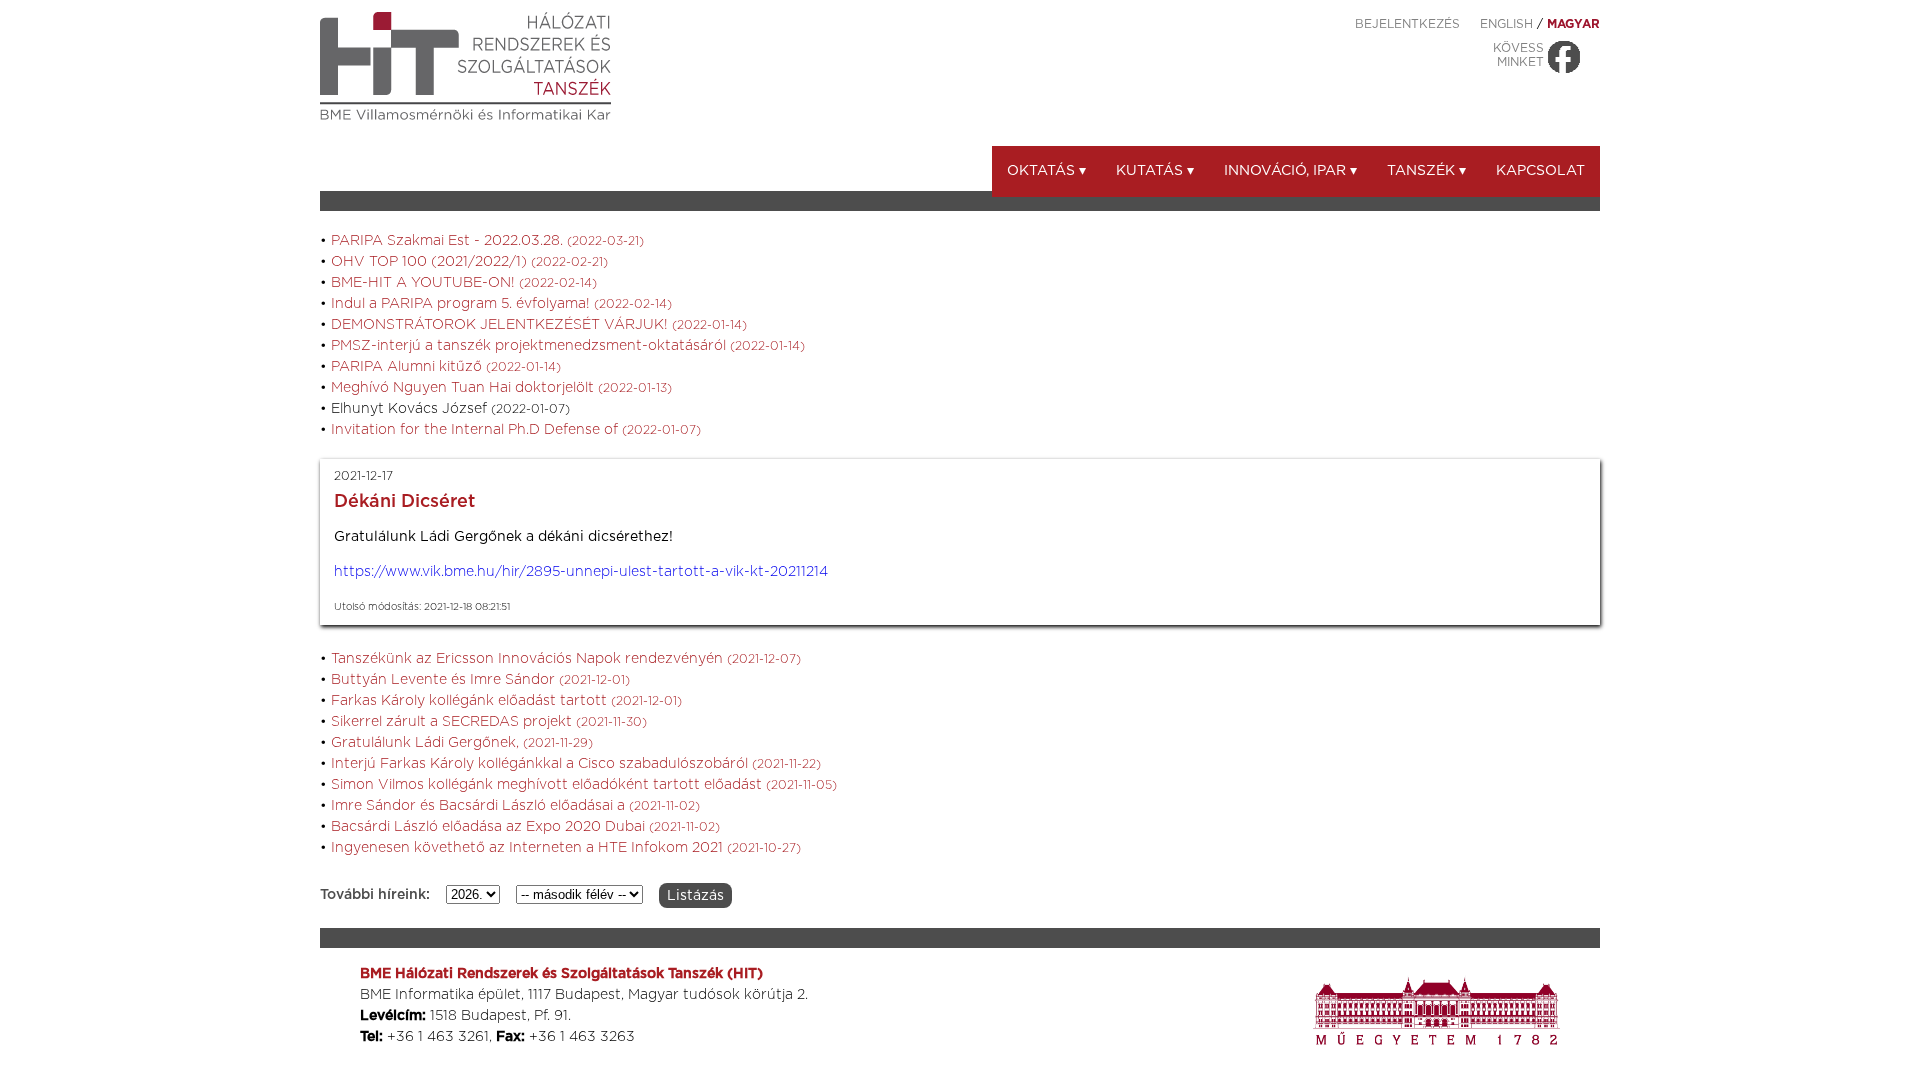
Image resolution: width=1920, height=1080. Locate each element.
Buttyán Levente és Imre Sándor (480, 680)
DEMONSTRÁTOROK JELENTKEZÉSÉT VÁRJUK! (539, 325)
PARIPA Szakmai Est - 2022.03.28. (487, 241)
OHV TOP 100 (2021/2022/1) (469, 262)
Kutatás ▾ (1155, 171)
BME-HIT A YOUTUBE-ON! (464, 283)
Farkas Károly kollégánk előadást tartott (506, 701)
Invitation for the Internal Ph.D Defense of (516, 430)
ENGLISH (1506, 24)
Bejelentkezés (1407, 24)
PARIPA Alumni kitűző (446, 367)
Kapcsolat (1540, 171)
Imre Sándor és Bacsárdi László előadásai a (515, 806)
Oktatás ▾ (1046, 171)
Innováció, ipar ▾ (1290, 171)
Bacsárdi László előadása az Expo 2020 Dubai (525, 827)
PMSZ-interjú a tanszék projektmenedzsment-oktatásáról (568, 346)
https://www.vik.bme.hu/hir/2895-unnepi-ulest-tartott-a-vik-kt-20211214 (581, 572)
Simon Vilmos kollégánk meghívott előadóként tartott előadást (584, 785)
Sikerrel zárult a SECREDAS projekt (489, 722)
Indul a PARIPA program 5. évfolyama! (501, 304)
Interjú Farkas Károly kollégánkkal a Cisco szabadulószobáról (576, 764)
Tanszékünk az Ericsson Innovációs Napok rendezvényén (566, 659)
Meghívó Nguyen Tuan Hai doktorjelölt (501, 388)
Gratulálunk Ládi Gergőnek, (462, 743)
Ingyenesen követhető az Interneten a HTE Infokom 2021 (566, 848)
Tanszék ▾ (1426, 171)
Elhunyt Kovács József (450, 409)
